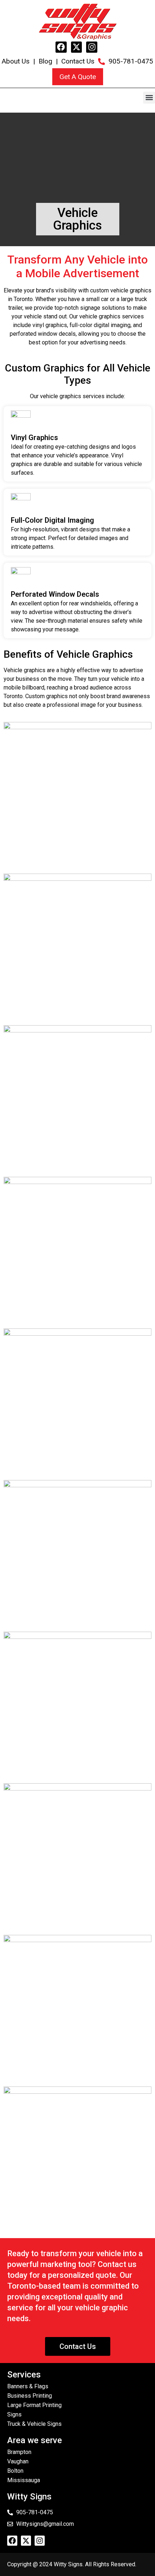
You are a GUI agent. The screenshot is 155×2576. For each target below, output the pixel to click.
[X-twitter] (77, 47)
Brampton (19, 2452)
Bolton (15, 2471)
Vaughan (18, 2461)
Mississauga (24, 2480)
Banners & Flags (28, 2386)
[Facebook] (61, 47)
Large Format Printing (34, 2405)
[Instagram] (92, 47)
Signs (14, 2414)
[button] (149, 98)
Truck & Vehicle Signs (34, 2424)
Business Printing (30, 2396)
